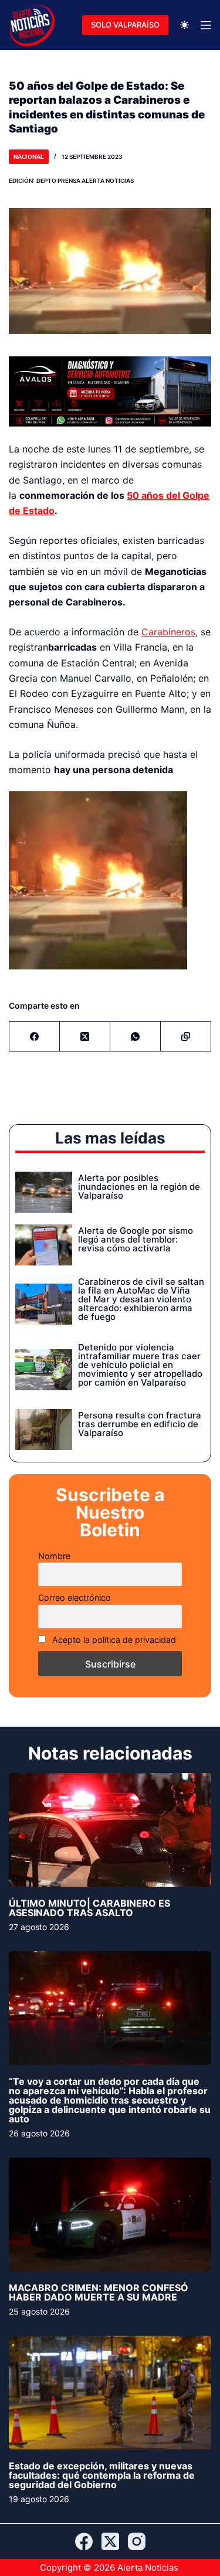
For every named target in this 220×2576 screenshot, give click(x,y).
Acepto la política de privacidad (113, 1640)
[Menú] (206, 25)
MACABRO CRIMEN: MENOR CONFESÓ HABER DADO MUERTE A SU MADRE (99, 2292)
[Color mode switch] (185, 25)
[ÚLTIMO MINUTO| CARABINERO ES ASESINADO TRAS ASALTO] (110, 1830)
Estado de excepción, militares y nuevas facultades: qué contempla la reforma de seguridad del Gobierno (102, 2475)
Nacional (29, 156)
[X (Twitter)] (85, 1037)
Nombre (54, 1556)
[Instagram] (137, 2541)
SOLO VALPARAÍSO (125, 25)
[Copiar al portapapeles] (186, 1037)
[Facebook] (35, 1037)
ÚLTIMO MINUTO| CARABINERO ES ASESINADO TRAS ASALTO (89, 1908)
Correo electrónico (75, 1597)
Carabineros (168, 632)
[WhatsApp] (136, 1037)
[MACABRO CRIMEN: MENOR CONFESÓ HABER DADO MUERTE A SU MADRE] (110, 2214)
